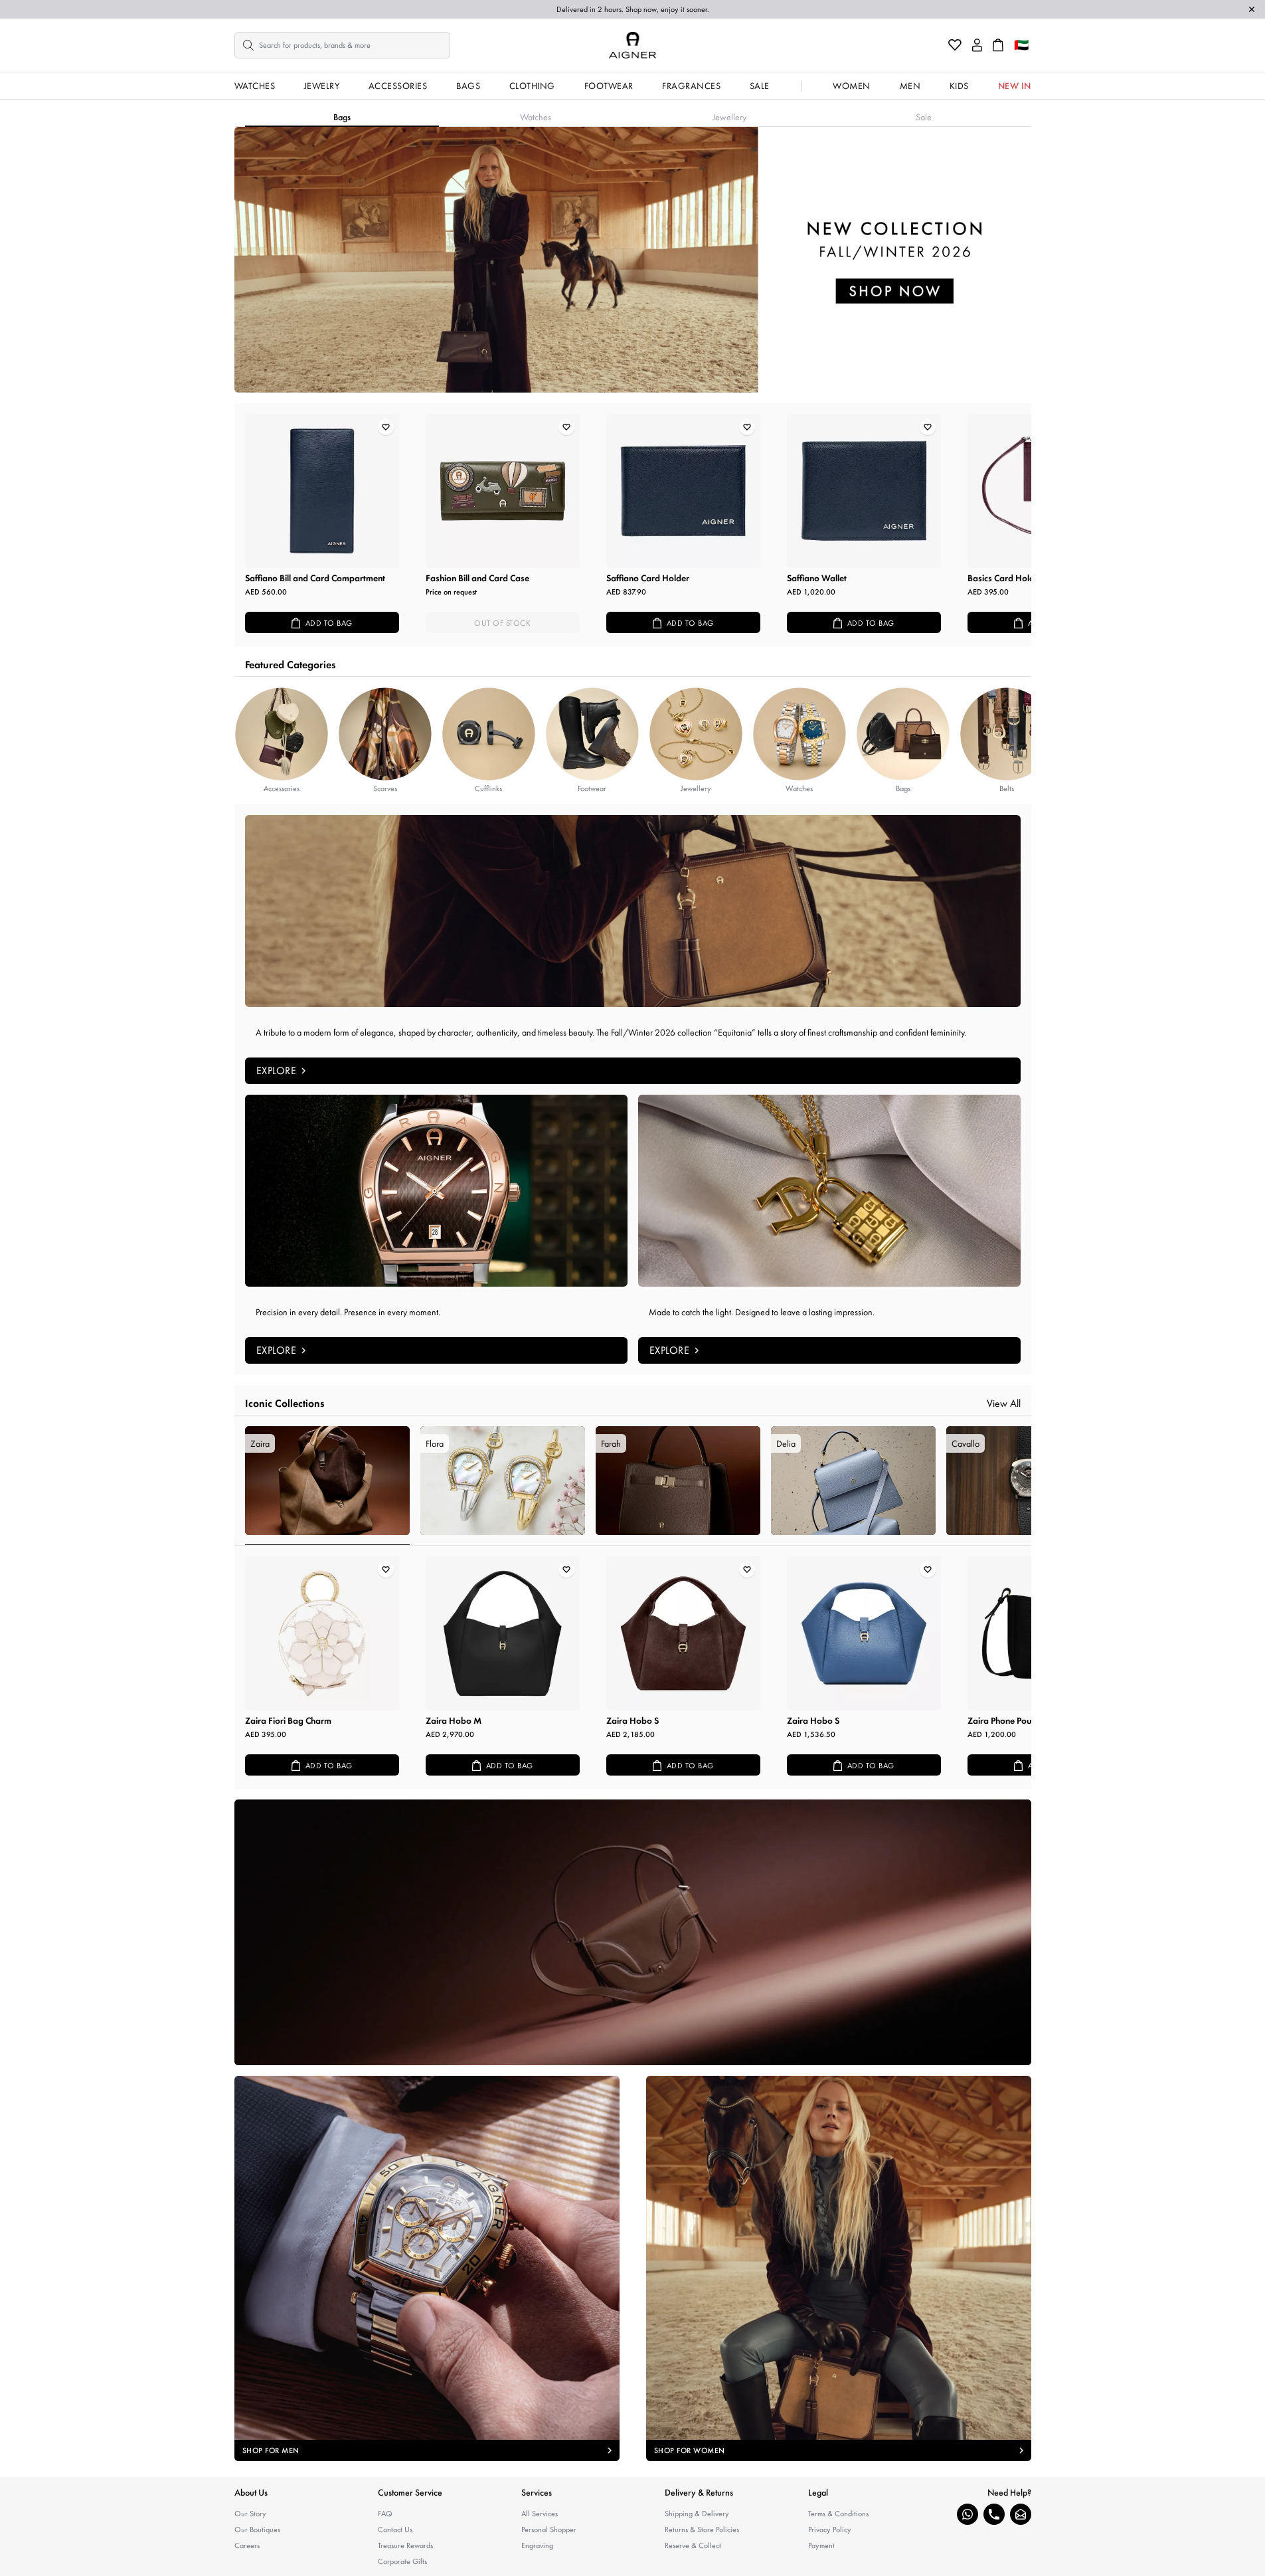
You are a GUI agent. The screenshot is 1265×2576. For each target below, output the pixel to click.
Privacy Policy (830, 2530)
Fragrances (691, 86)
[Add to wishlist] (386, 427)
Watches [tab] (536, 117)
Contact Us (395, 2530)
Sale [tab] (924, 117)
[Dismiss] (1252, 9)
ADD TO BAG (329, 623)
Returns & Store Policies (702, 2530)
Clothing (532, 86)
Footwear (609, 86)
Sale (760, 86)
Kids (959, 86)
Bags (468, 86)
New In (1015, 86)
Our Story (250, 2514)
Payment (821, 2545)
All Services (540, 2514)
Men (910, 86)
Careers (247, 2545)
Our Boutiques (257, 2530)
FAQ (385, 2514)
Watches (255, 86)
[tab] (327, 1486)
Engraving (537, 2545)
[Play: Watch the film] (633, 1932)
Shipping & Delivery (697, 2514)
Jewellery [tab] (729, 117)
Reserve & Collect (693, 2545)
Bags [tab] (342, 117)
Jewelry (322, 86)
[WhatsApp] (968, 2514)
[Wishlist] (955, 45)
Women (852, 86)
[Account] (977, 45)
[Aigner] (632, 45)
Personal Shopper (549, 2530)
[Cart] (998, 45)
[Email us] (1021, 2514)
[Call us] (994, 2514)
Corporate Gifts (402, 2561)
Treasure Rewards (405, 2545)
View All (1004, 1403)
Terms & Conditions (838, 2514)
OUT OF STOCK (502, 623)
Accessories (398, 86)
